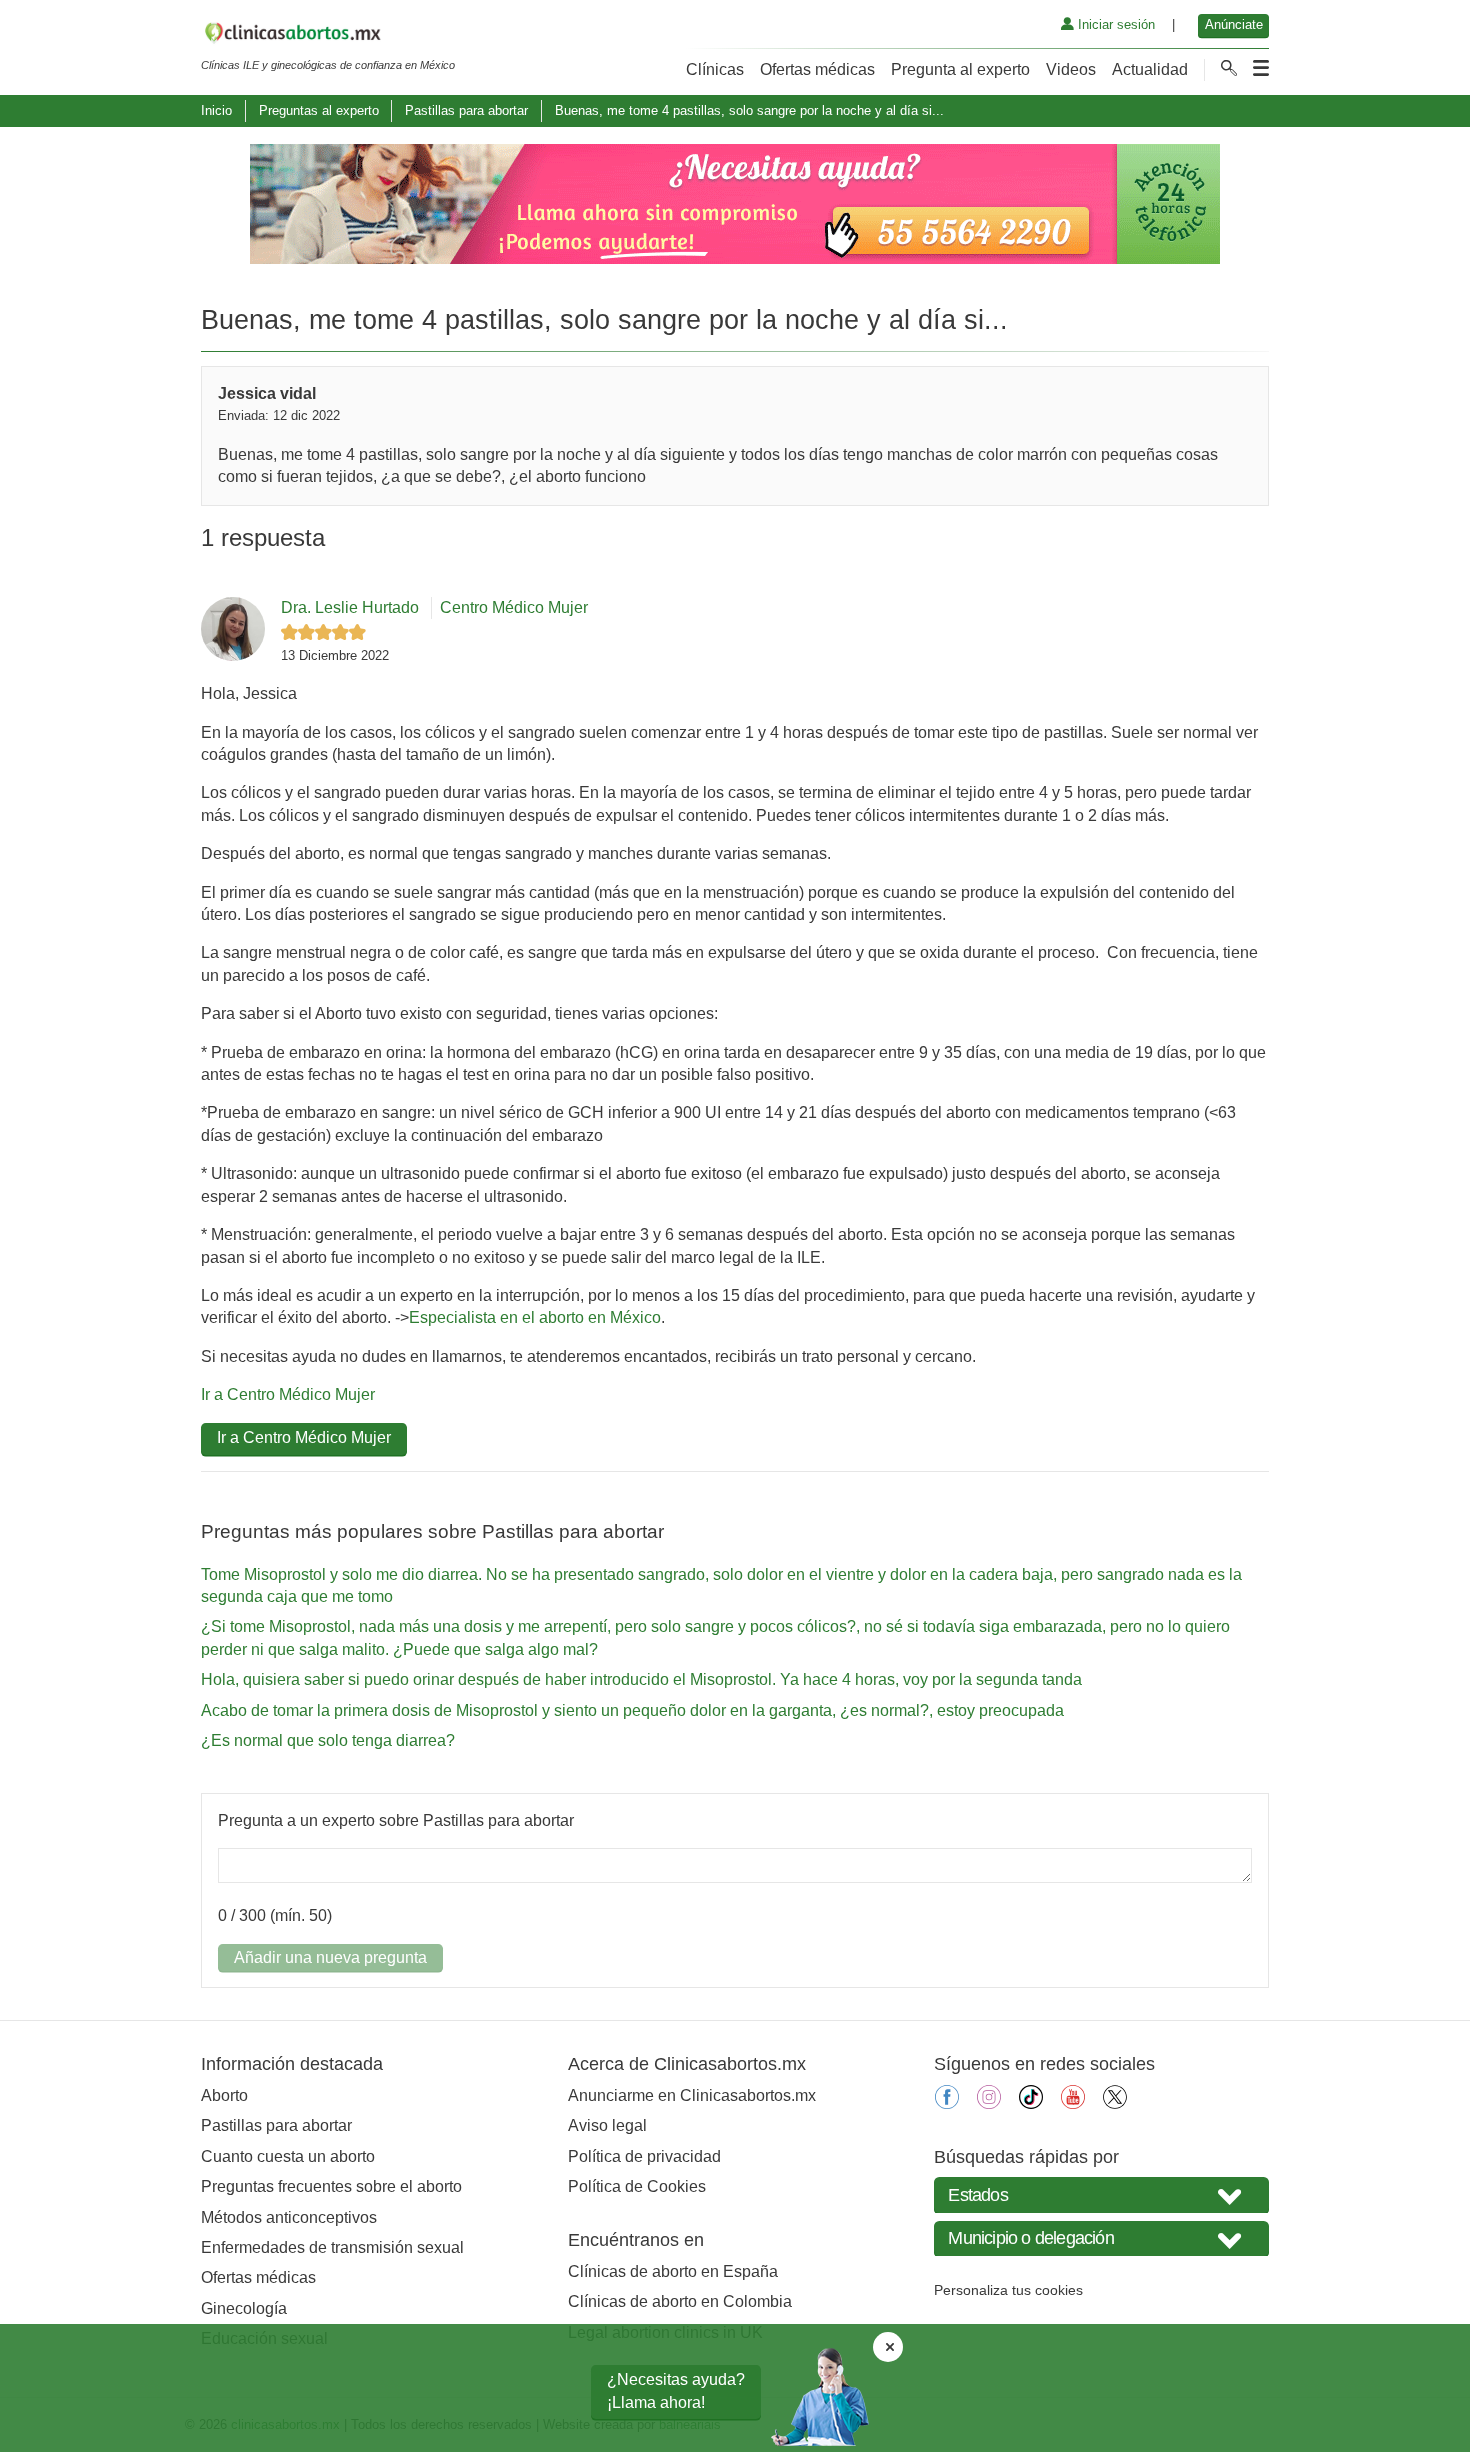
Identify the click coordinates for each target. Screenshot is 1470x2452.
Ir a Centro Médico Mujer (288, 1394)
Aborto (224, 2095)
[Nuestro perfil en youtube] (1073, 2103)
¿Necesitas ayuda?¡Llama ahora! (676, 2390)
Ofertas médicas (817, 69)
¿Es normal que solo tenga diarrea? (328, 1740)
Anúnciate (1234, 24)
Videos (1071, 69)
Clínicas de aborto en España (673, 2271)
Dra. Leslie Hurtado (350, 607)
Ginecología (244, 2308)
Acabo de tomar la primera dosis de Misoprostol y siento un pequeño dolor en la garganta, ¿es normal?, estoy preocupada (632, 1710)
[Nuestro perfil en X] (1115, 2103)
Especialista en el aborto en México (535, 1317)
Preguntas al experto (319, 110)
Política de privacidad (644, 2156)
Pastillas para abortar (466, 110)
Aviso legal (607, 2125)
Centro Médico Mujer (514, 607)
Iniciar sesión (1114, 24)
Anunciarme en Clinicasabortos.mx (692, 2095)
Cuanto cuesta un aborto (288, 2156)
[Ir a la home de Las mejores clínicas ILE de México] (328, 36)
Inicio (216, 110)
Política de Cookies (637, 2186)
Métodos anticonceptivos (289, 2217)
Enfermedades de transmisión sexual (332, 2247)
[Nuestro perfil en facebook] (947, 2103)
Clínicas (715, 69)
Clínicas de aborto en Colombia (680, 2301)
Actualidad (1150, 69)
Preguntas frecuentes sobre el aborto (331, 2186)
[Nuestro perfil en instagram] (989, 2103)
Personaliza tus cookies (1008, 2290)
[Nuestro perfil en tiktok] (1031, 2103)
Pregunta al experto (960, 69)
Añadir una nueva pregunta (330, 1957)
